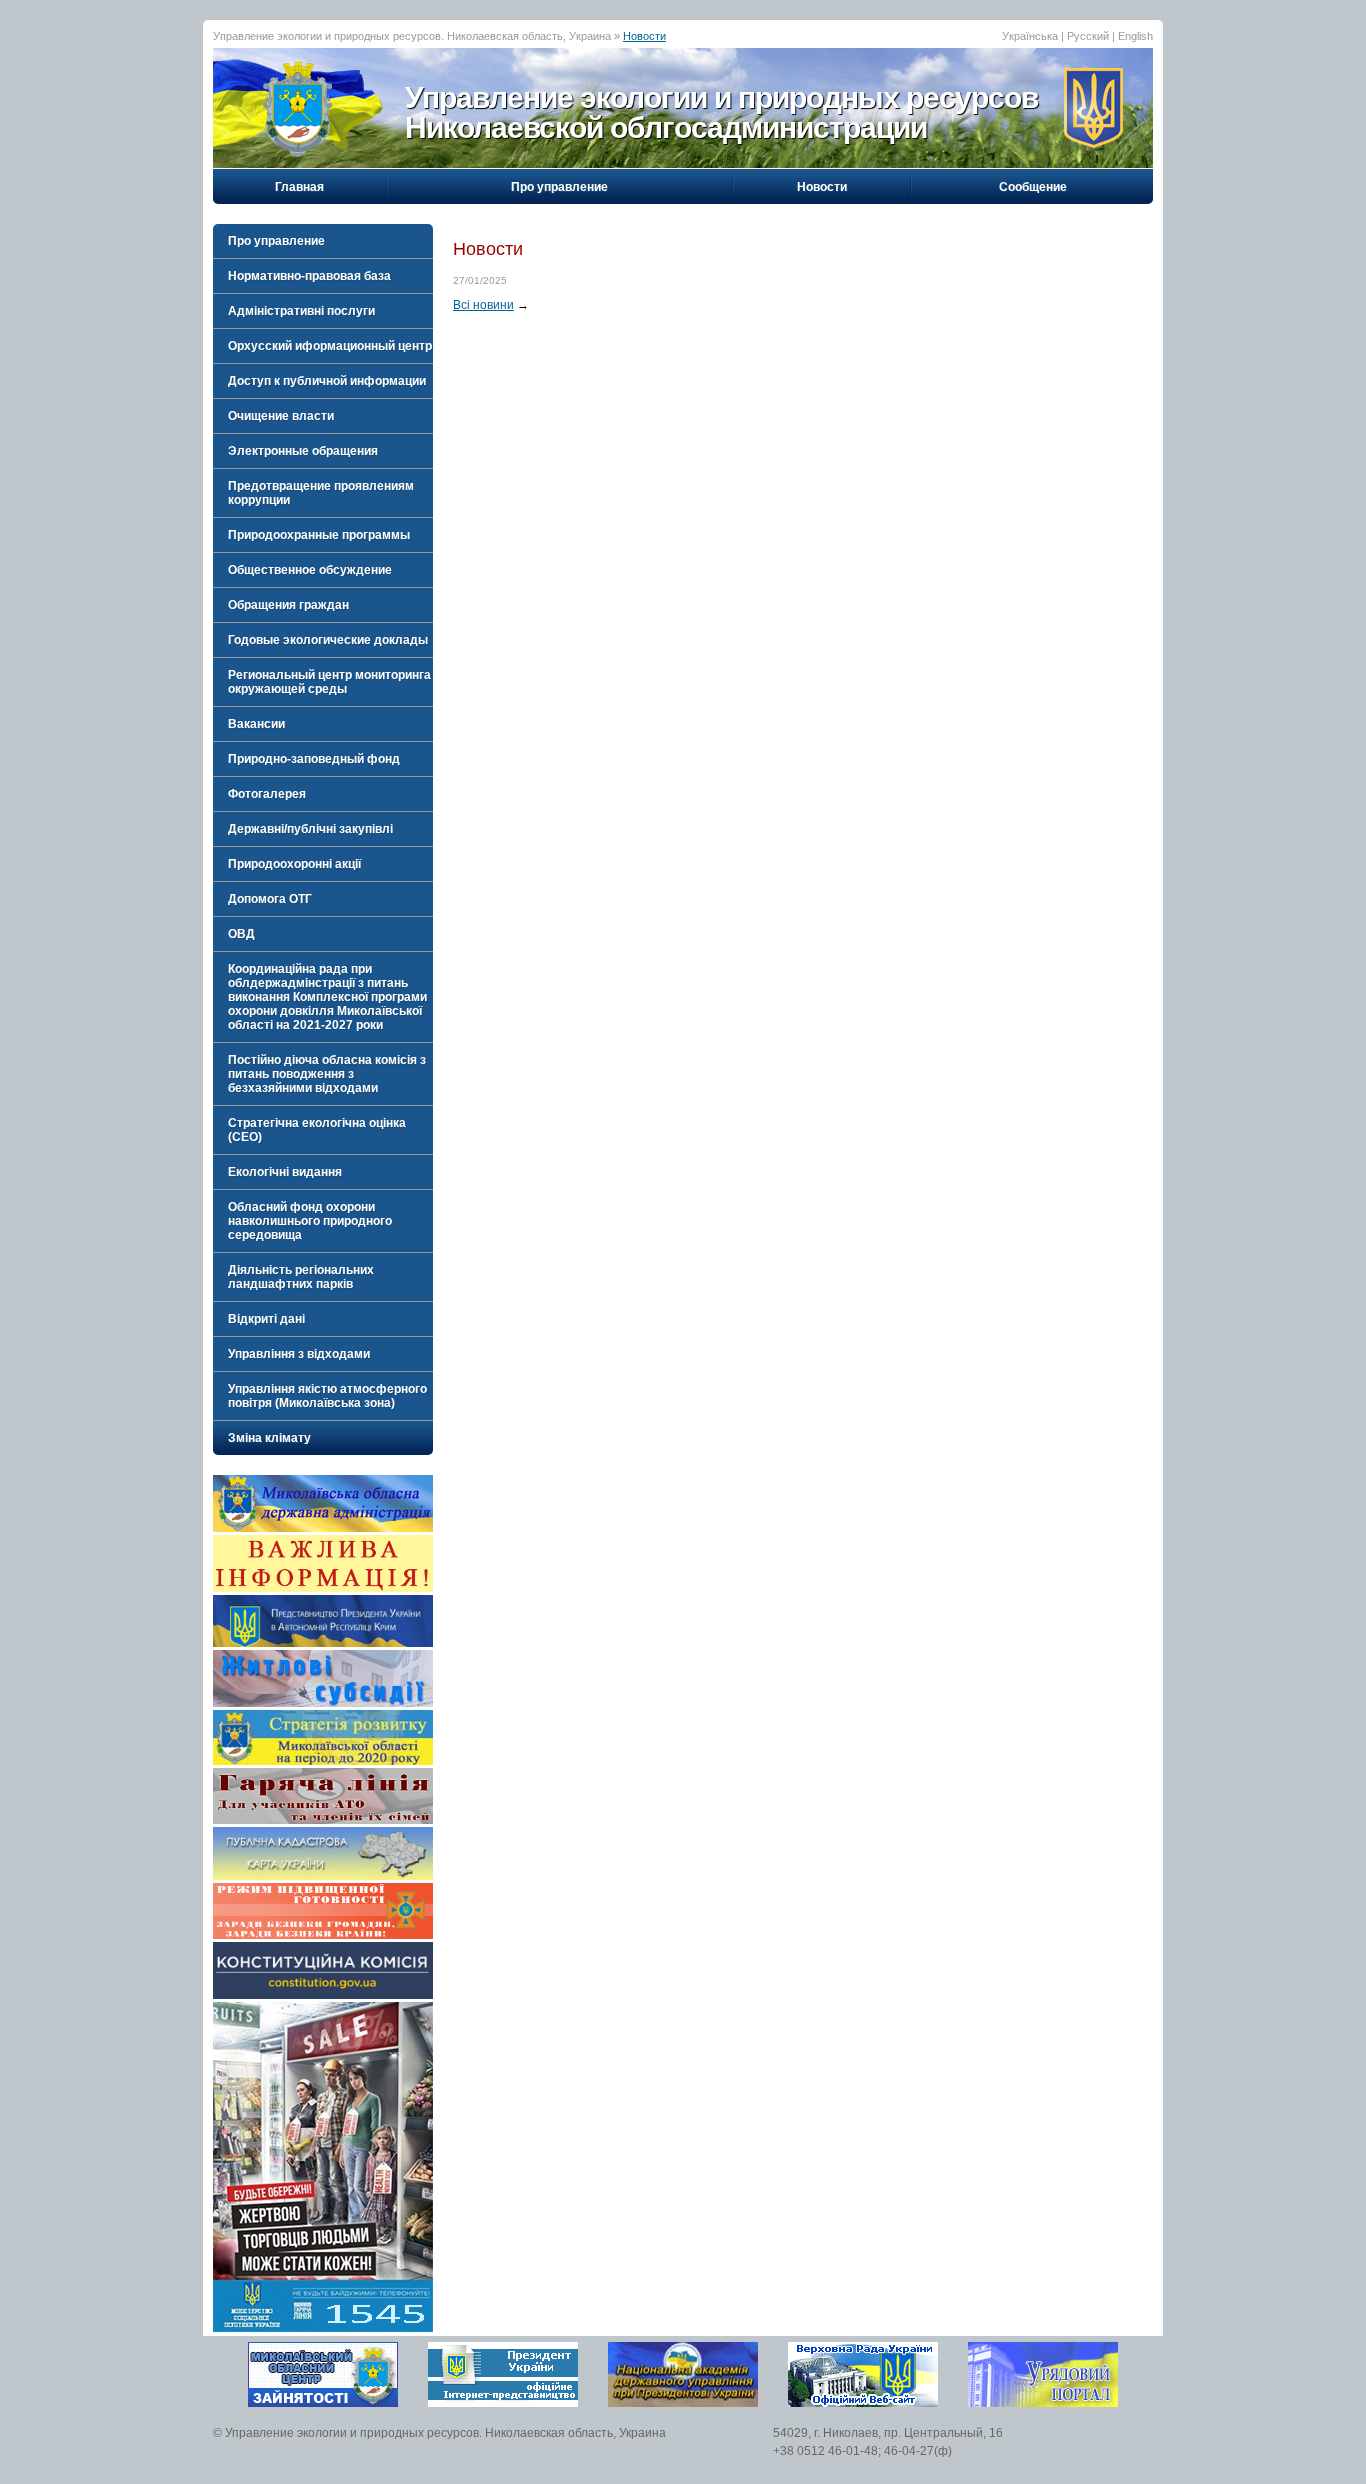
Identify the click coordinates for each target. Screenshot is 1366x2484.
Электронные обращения (303, 451)
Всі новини (483, 305)
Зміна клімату (269, 1438)
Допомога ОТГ (270, 899)
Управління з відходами (299, 1354)
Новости (644, 36)
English (1135, 36)
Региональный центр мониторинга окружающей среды (329, 682)
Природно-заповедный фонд (314, 759)
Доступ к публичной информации (327, 381)
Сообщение (1033, 187)
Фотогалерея (267, 794)
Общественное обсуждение (310, 570)
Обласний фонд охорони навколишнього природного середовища (310, 1221)
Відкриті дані (266, 1319)
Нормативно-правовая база (309, 276)
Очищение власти (281, 416)
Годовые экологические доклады (328, 640)
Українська (1030, 36)
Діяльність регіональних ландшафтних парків (301, 1277)
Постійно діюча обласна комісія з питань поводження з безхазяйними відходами (327, 1074)
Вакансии (256, 724)
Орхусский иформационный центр (330, 346)
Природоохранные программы (319, 535)
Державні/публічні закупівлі (310, 829)
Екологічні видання (285, 1172)
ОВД (241, 934)
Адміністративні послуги (301, 311)
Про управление (559, 187)
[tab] (323, 241)
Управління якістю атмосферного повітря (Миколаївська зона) (327, 1396)
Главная (299, 187)
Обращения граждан (288, 605)
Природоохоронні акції (294, 864)
